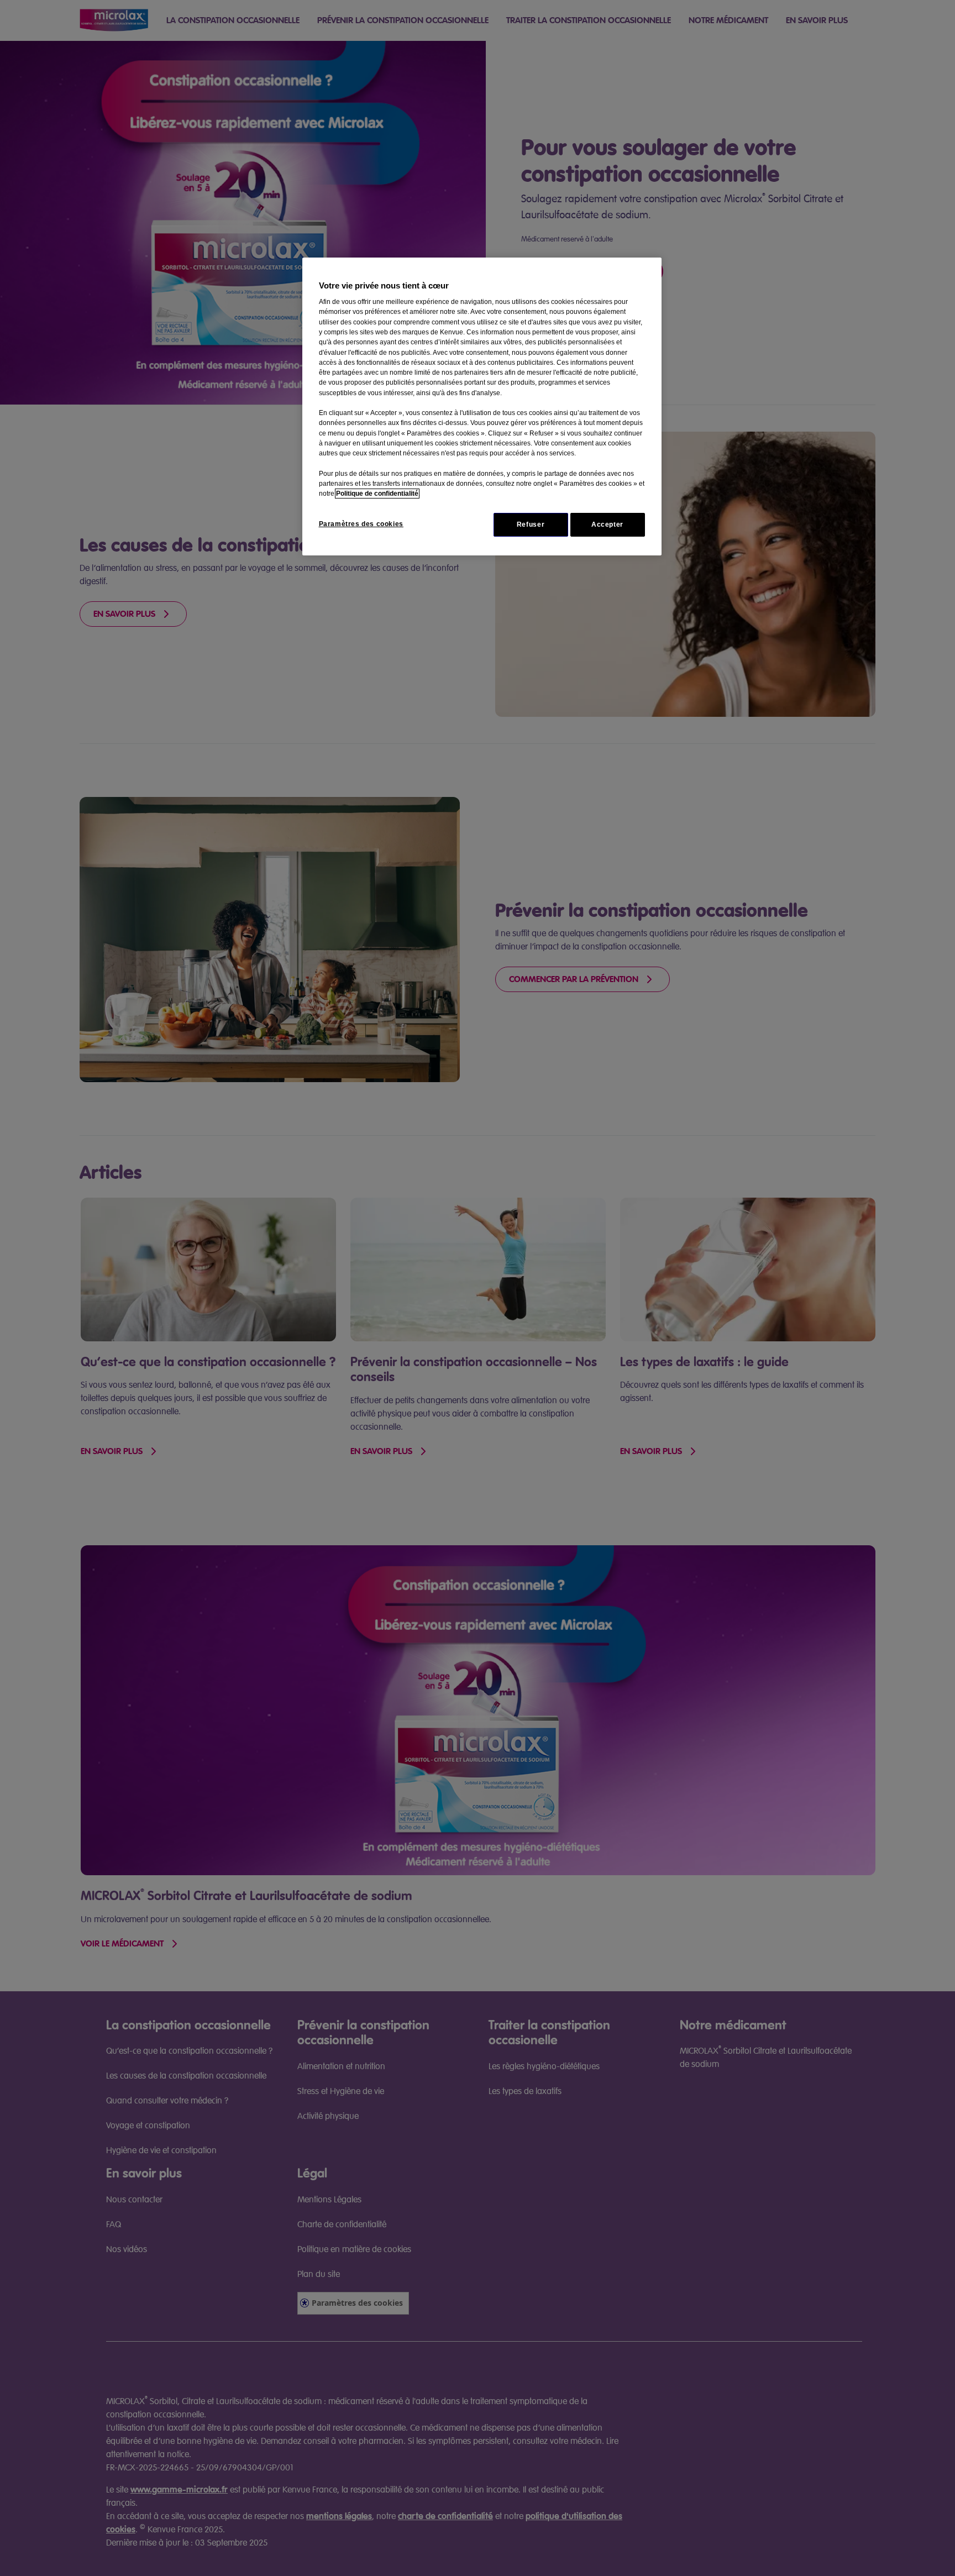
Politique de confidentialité (377, 494)
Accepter (607, 524)
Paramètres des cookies (361, 524)
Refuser (531, 524)
